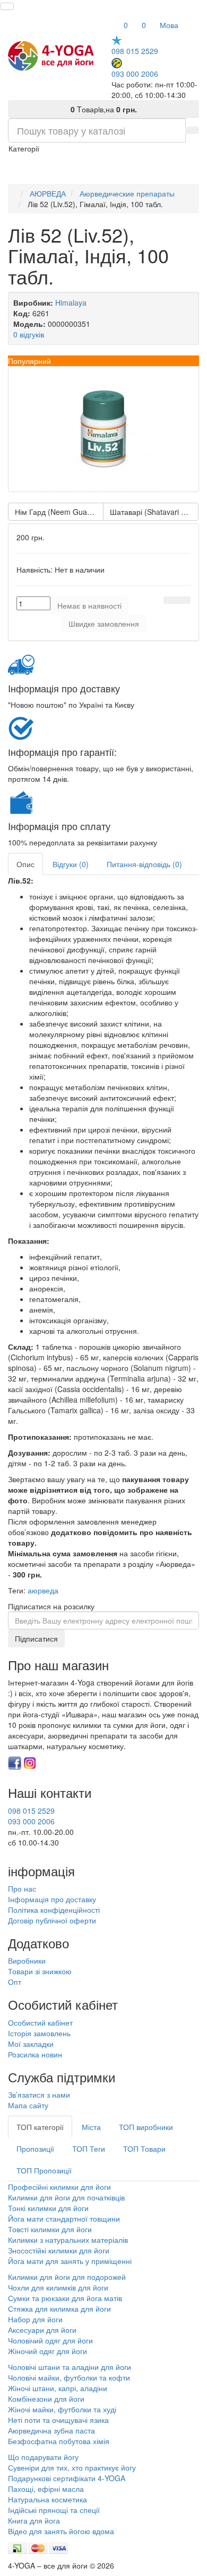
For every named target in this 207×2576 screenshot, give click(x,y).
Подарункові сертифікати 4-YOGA (67, 2478)
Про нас (22, 1888)
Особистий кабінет (40, 2022)
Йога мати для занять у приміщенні (70, 2261)
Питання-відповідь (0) (144, 864)
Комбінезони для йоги (46, 2399)
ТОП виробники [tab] (146, 2127)
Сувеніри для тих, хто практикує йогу (72, 2467)
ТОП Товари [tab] (144, 2149)
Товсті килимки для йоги (50, 2229)
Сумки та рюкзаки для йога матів (65, 2298)
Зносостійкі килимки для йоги (59, 2250)
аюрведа (43, 1590)
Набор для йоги (35, 2319)
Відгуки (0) (71, 864)
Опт (15, 1982)
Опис (25, 864)
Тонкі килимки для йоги (48, 2208)
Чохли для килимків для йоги (58, 2287)
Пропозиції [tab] (35, 2149)
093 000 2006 (135, 73)
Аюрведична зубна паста (51, 2430)
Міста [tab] (91, 2127)
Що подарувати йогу (43, 2457)
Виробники (27, 1960)
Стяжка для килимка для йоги (59, 2308)
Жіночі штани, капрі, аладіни (58, 2388)
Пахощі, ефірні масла (46, 2489)
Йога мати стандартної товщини (64, 2218)
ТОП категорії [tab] (40, 2127)
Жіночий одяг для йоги (48, 2351)
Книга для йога (34, 2520)
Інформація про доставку (52, 1899)
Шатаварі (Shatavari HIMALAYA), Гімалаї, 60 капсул (154, 512)
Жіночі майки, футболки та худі (62, 2409)
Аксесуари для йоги (42, 2330)
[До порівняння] (184, 600)
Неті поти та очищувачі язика (58, 2420)
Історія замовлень (39, 2033)
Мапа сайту (28, 2105)
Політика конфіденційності (54, 1910)
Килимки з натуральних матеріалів (68, 2240)
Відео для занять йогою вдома (61, 2531)
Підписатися (36, 1638)
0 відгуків (29, 334)
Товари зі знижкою (40, 1971)
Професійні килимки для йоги (59, 2187)
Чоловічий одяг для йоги (50, 2340)
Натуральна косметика (48, 2499)
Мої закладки (31, 2044)
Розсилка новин (35, 2054)
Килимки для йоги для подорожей (67, 2277)
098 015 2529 (135, 51)
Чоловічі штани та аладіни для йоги (70, 2367)
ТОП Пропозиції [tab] (44, 2170)
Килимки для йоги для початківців (66, 2197)
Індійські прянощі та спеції (54, 2510)
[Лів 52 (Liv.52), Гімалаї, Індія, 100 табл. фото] (103, 429)
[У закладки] (170, 600)
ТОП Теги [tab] (89, 2149)
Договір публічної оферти (52, 1920)
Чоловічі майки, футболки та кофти (70, 2377)
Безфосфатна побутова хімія (59, 2441)
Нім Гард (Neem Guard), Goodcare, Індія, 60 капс (59, 512)
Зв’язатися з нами (39, 2094)
